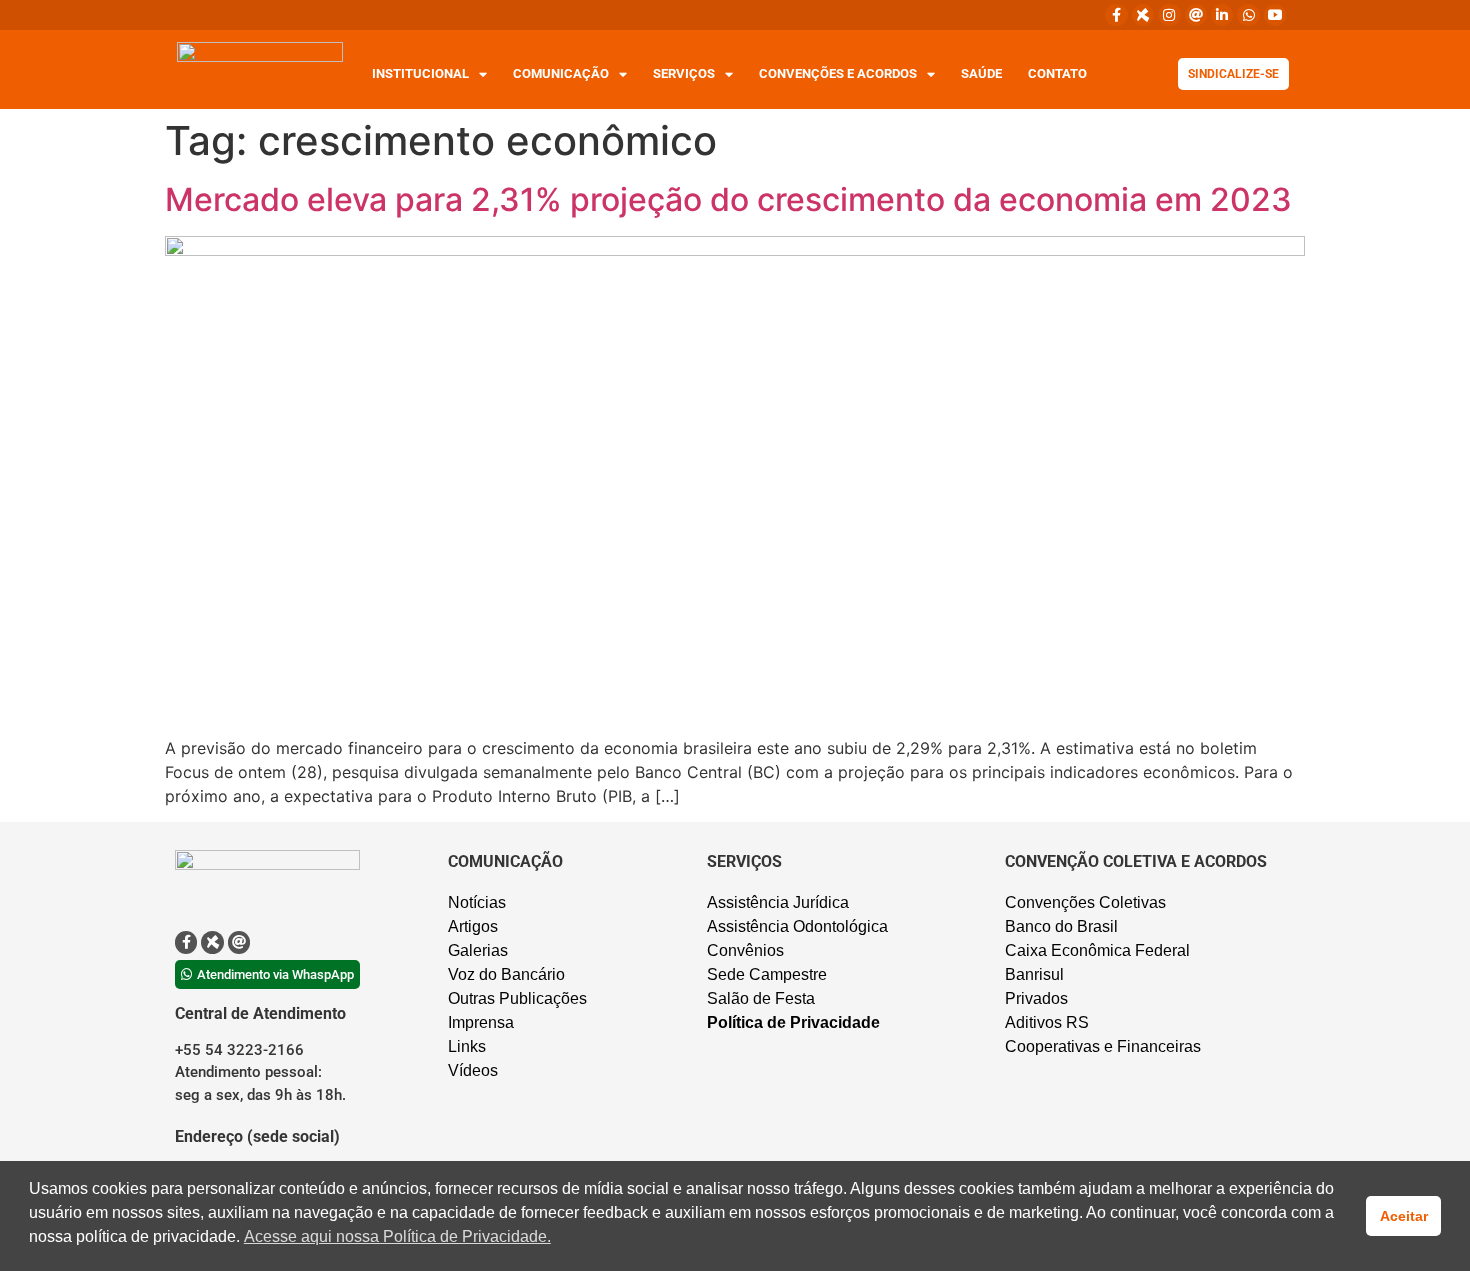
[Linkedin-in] (1222, 15)
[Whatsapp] (1248, 15)
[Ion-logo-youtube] (1275, 15)
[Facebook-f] (1116, 15)
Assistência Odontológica (797, 926)
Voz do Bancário (506, 974)
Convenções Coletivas (1085, 902)
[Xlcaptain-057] (1143, 15)
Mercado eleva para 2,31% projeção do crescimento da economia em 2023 (728, 199)
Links (467, 1046)
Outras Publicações (517, 998)
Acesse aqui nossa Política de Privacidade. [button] (397, 1236)
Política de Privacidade (793, 1022)
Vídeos (473, 1070)
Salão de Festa (761, 998)
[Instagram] (1169, 15)
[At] (1196, 15)
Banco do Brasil (1061, 926)
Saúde (981, 73)
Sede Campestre (767, 974)
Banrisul (1034, 974)
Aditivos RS (1047, 1022)
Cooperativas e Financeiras (1103, 1046)
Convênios (745, 950)
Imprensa (481, 1022)
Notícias (477, 902)
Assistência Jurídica (778, 902)
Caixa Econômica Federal (1097, 950)
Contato (1057, 73)
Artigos (473, 926)
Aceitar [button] (1404, 1216)
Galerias (478, 950)
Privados (1036, 998)
